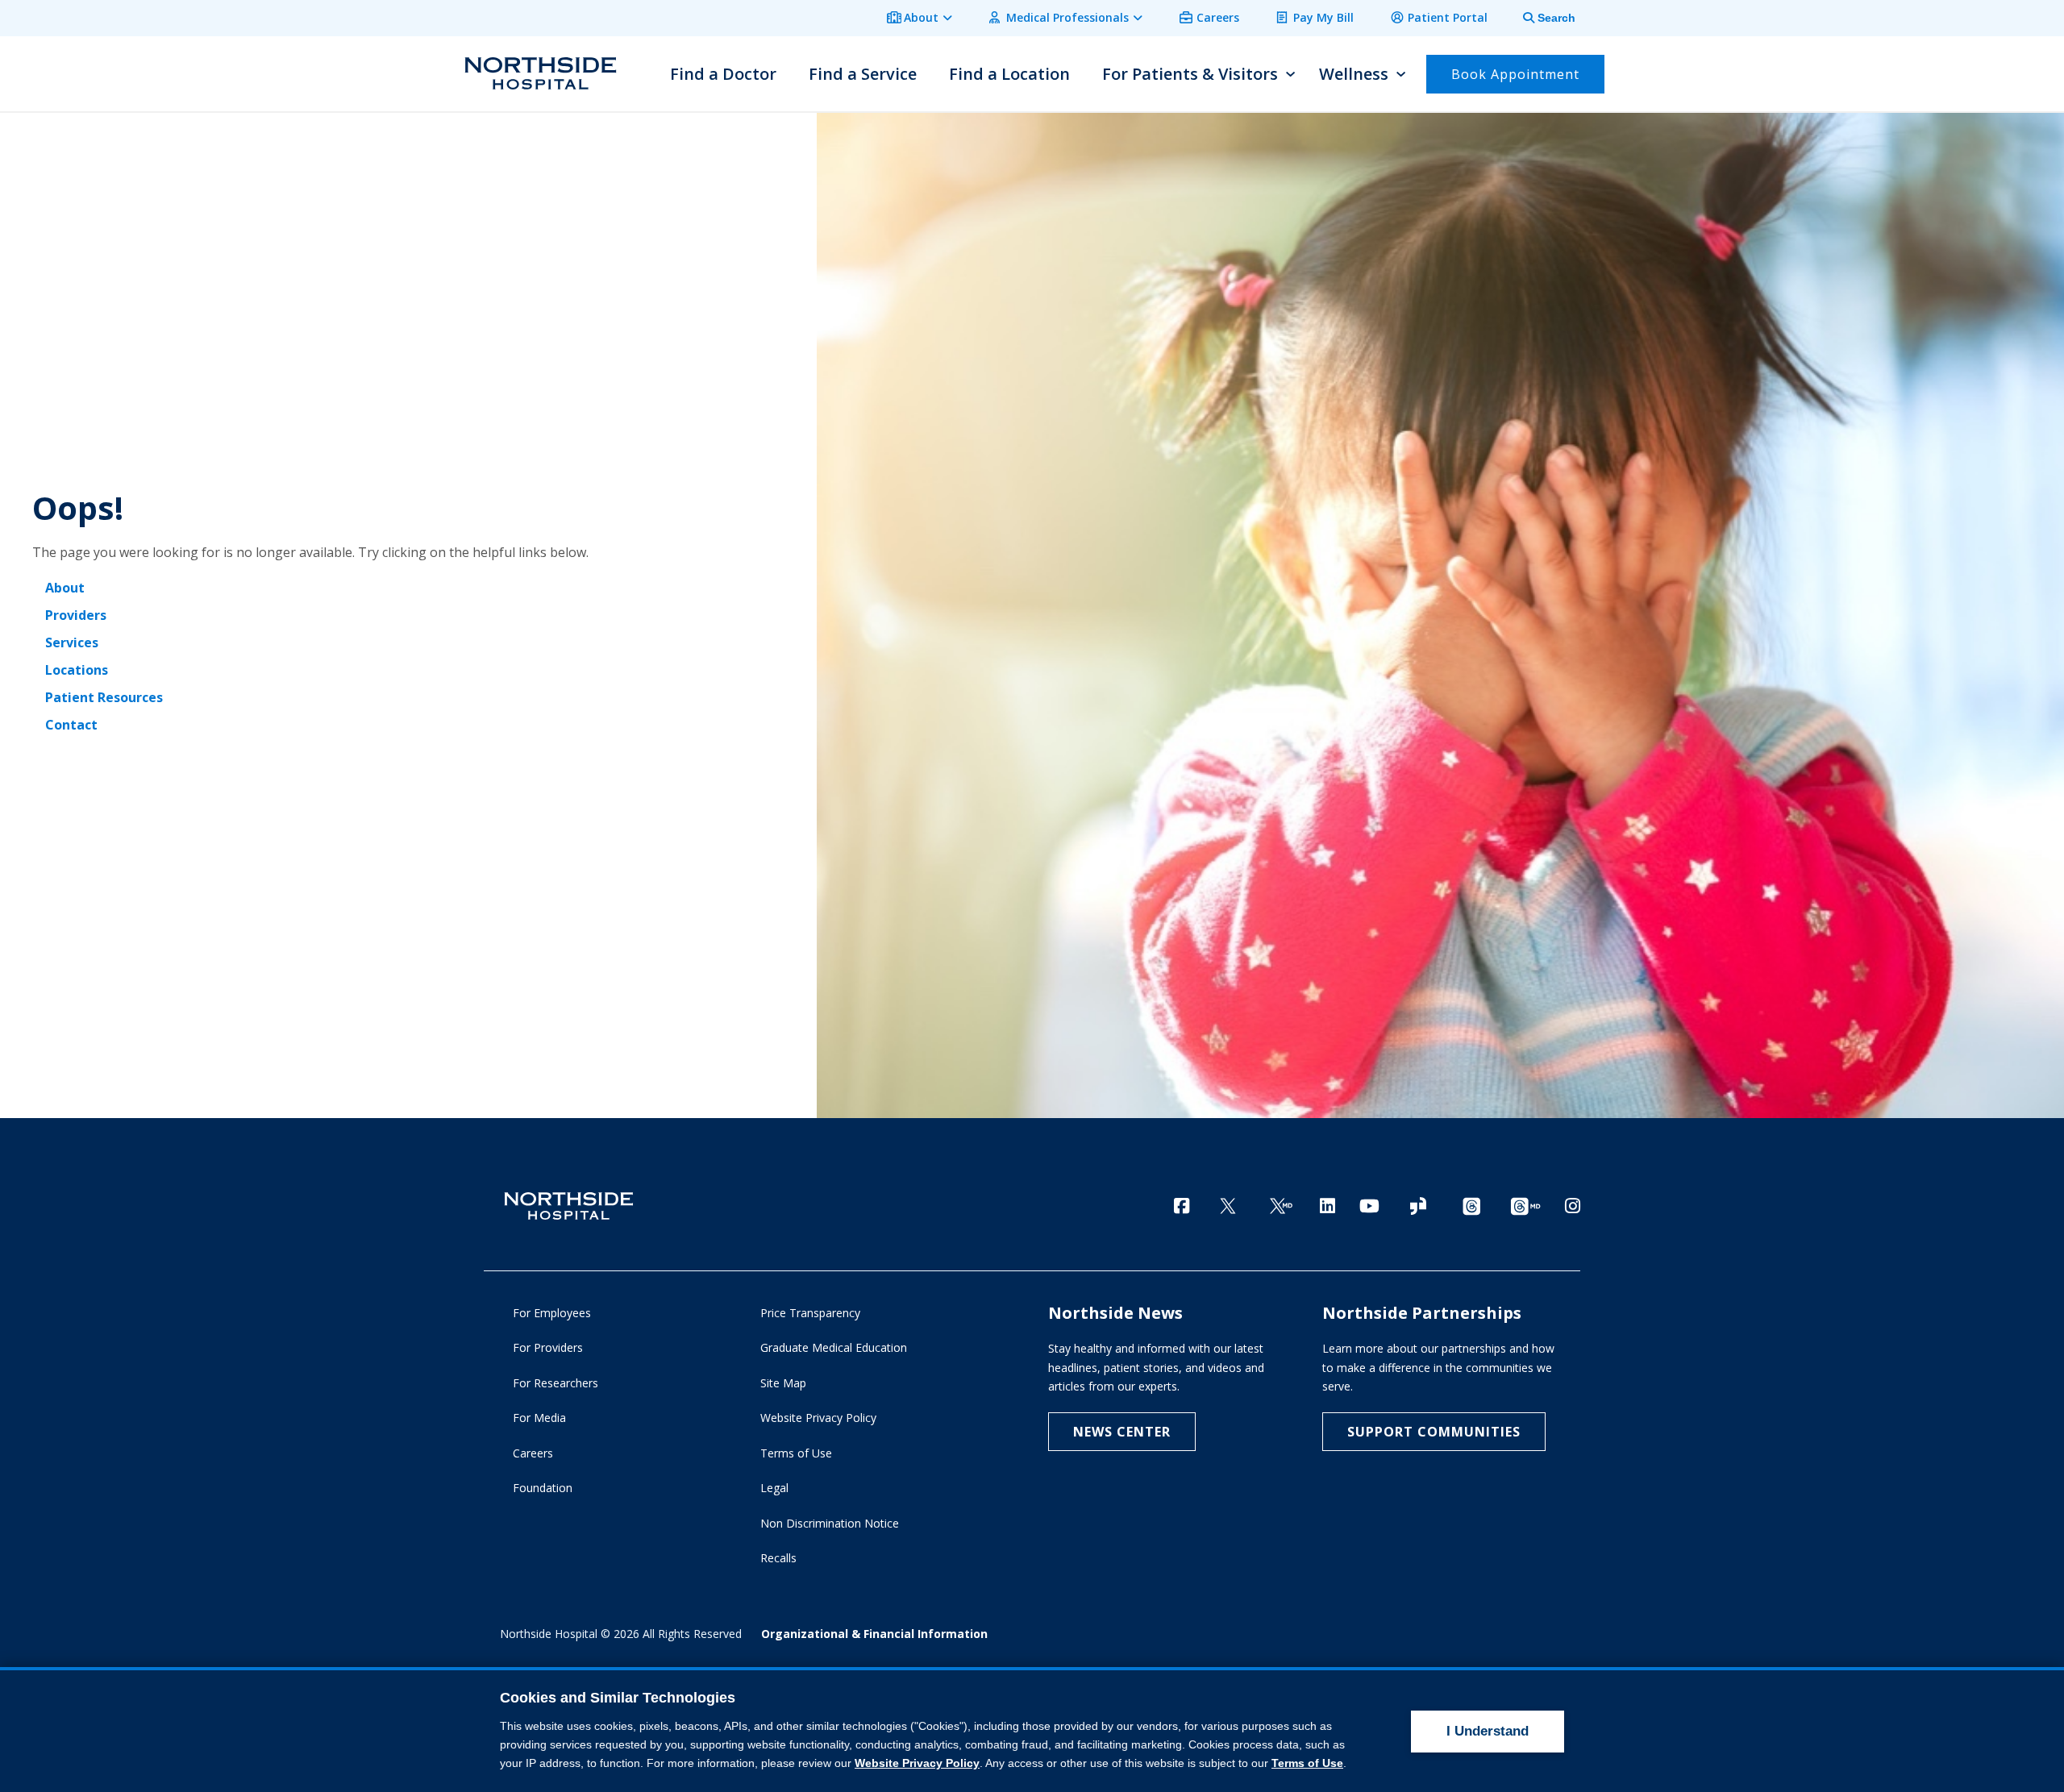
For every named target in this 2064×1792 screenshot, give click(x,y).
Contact (71, 725)
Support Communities (1434, 1432)
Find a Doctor (723, 74)
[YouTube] (1369, 1206)
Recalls (778, 1558)
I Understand (1488, 1731)
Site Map (783, 1383)
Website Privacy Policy (818, 1418)
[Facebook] (1182, 1206)
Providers (76, 615)
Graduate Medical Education (834, 1347)
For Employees (552, 1313)
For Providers (548, 1347)
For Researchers (556, 1383)
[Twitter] (1228, 1207)
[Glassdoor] (1418, 1207)
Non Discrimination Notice (830, 1523)
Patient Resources (104, 697)
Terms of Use (796, 1453)
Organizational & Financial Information (874, 1634)
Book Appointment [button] (1515, 74)
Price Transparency (810, 1313)
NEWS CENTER (1122, 1432)
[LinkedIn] (1327, 1206)
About (921, 17)
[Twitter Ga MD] (1281, 1207)
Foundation (543, 1488)
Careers (1218, 17)
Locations (77, 670)
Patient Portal (1448, 17)
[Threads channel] (1471, 1207)
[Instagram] (1573, 1206)
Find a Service (863, 74)
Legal (774, 1488)
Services (72, 642)
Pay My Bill (1323, 17)
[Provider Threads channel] (1525, 1207)
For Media (539, 1418)
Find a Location (1009, 74)
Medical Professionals (1067, 17)
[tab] (1540, 18)
